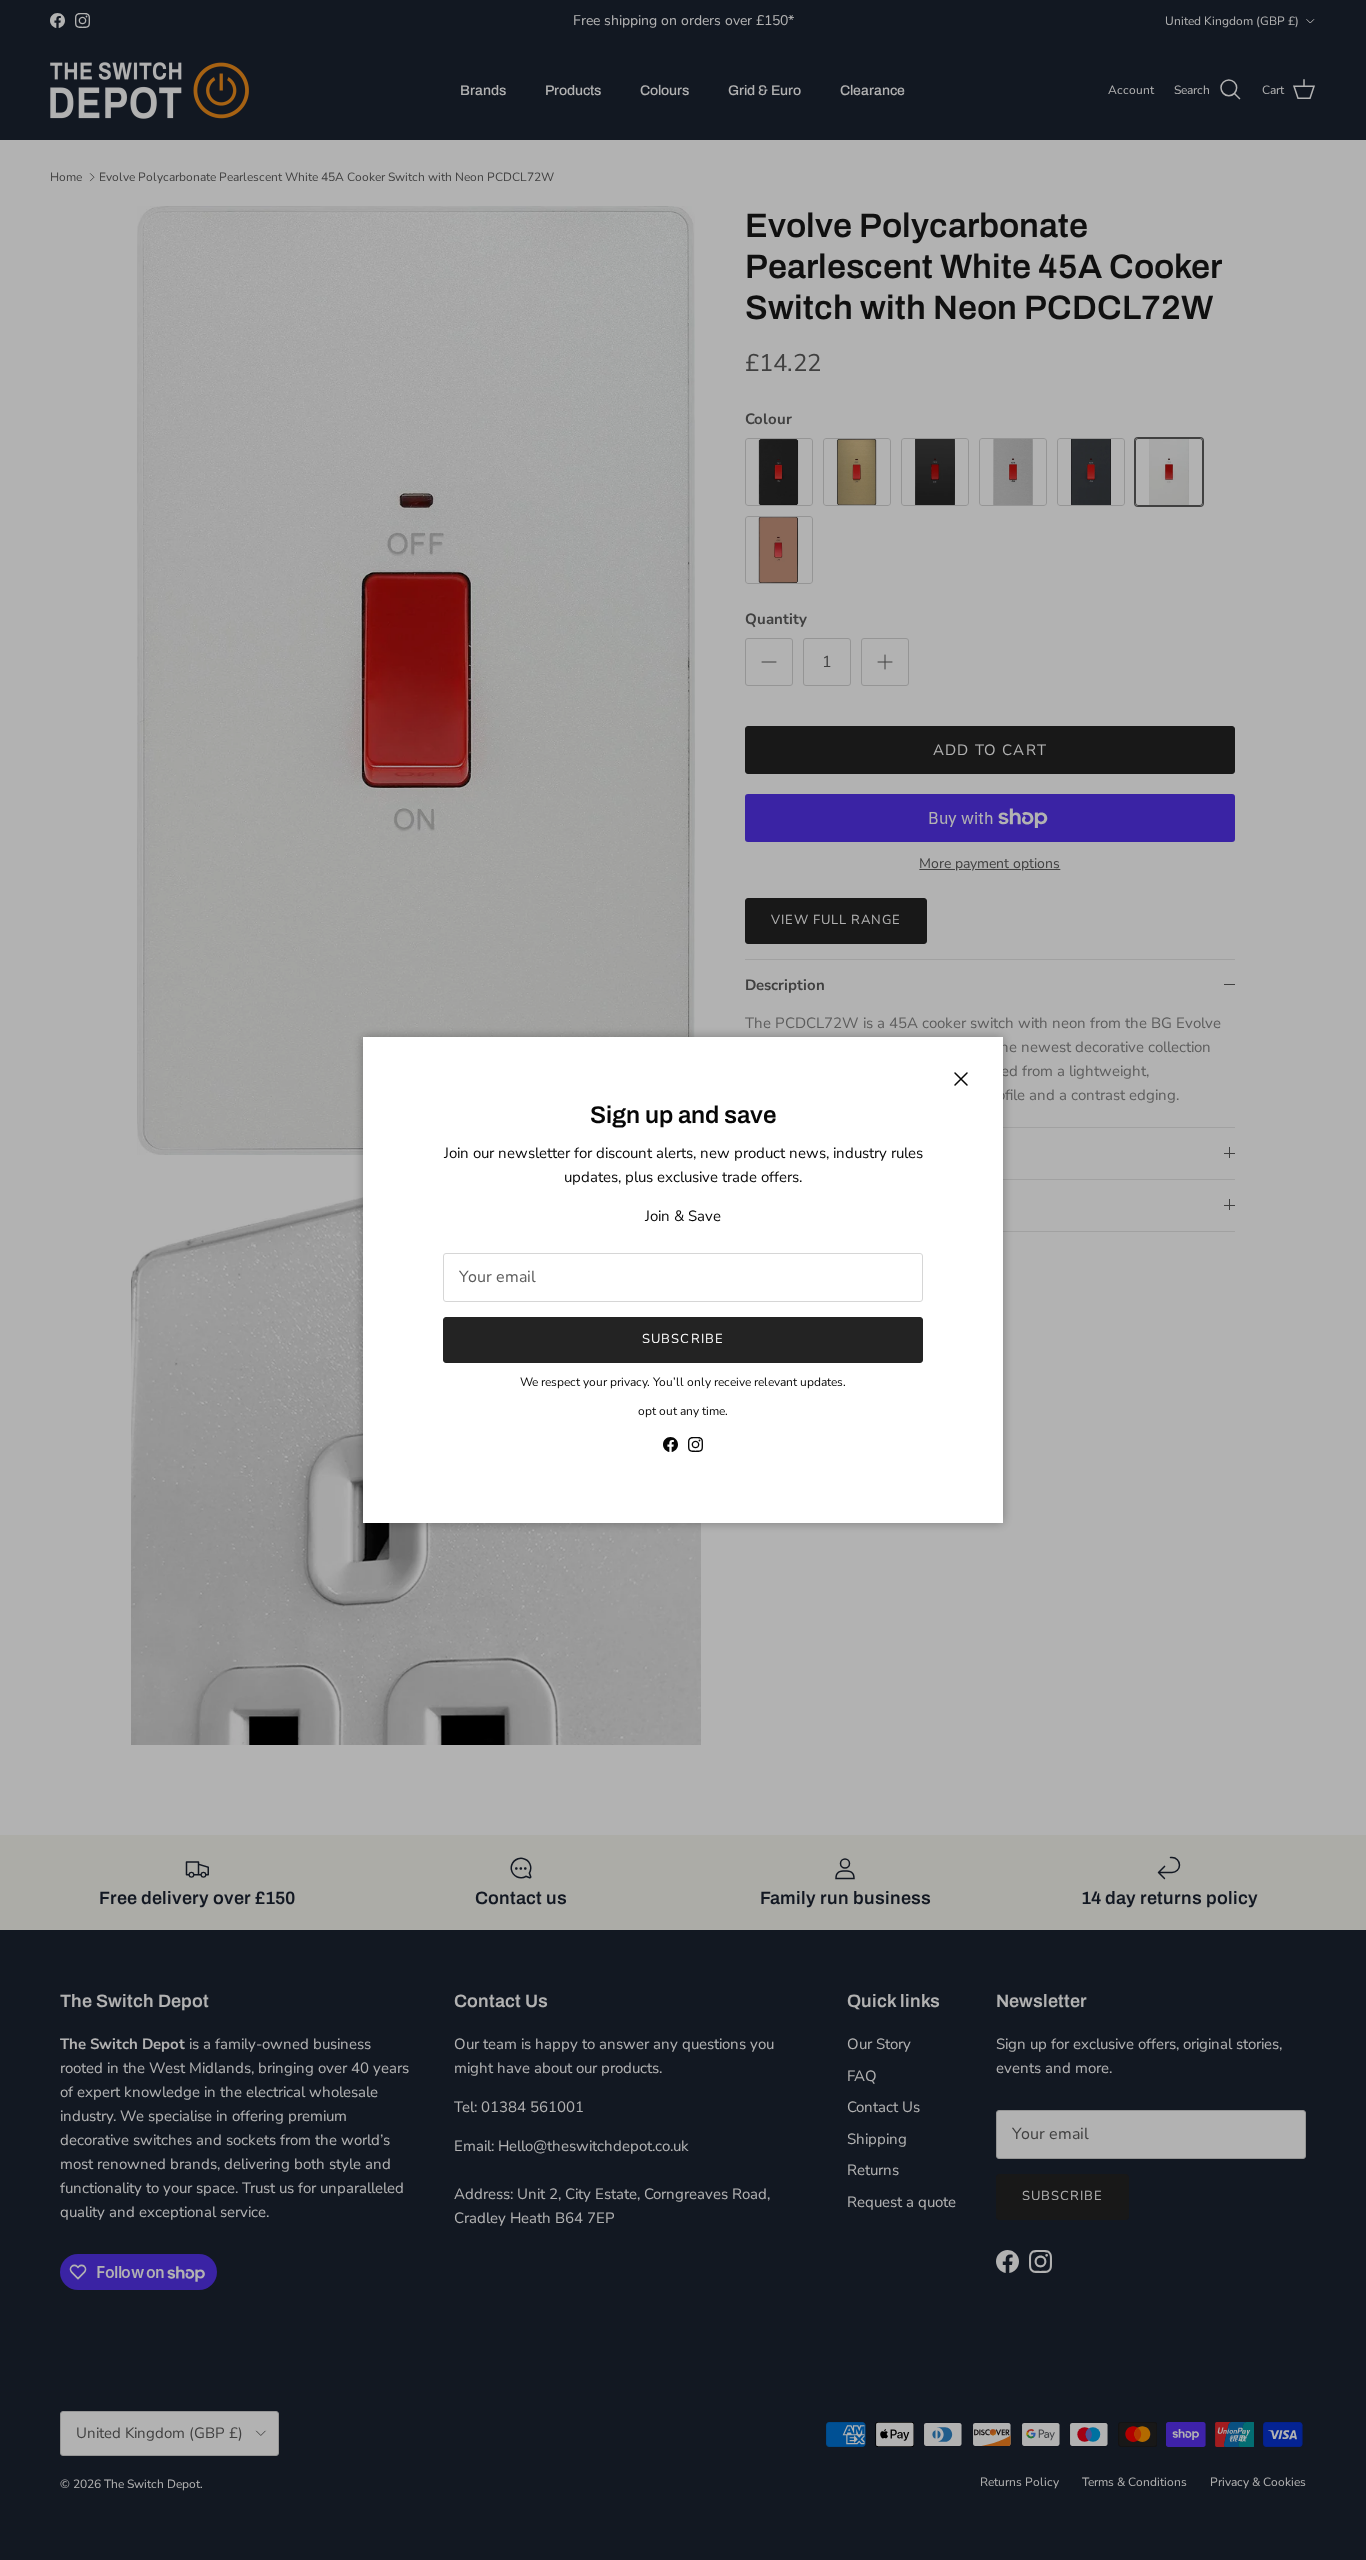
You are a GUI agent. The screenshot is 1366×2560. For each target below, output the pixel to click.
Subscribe (682, 1339)
